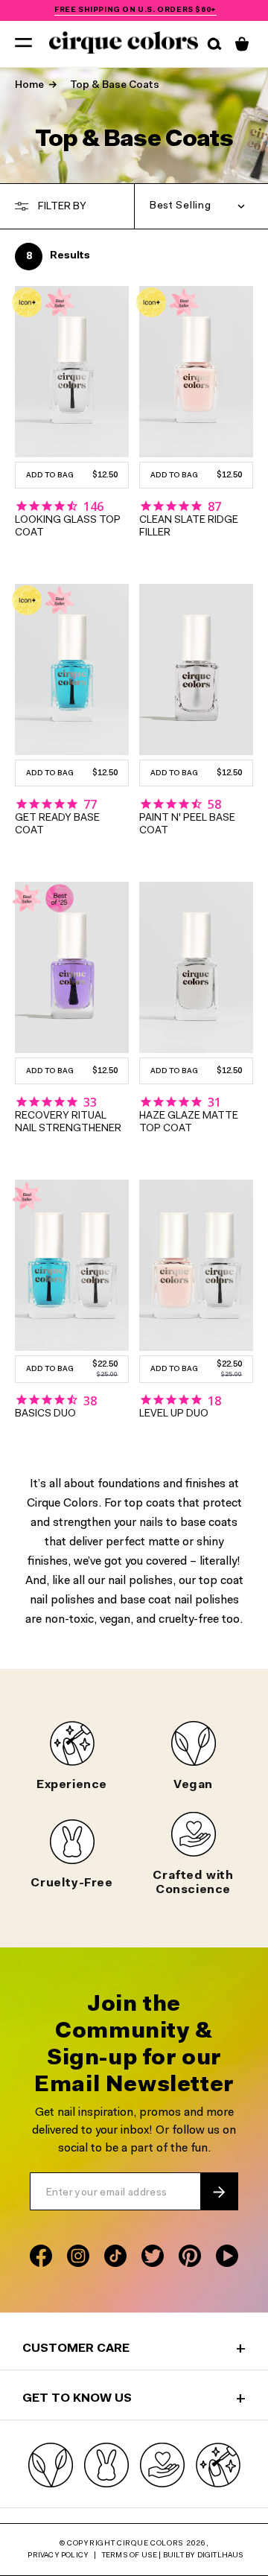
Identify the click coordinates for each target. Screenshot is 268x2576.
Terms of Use (130, 2556)
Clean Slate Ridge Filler (189, 527)
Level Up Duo (174, 1414)
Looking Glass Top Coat (68, 527)
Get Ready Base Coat (57, 825)
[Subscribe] (219, 2192)
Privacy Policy (58, 2556)
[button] (23, 42)
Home (29, 86)
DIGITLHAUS (221, 2556)
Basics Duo (45, 1414)
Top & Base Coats (115, 86)
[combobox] (201, 206)
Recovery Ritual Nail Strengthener (68, 1123)
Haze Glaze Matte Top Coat (189, 1123)
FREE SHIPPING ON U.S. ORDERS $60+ (135, 10)
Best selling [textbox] (180, 206)
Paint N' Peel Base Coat (187, 825)
